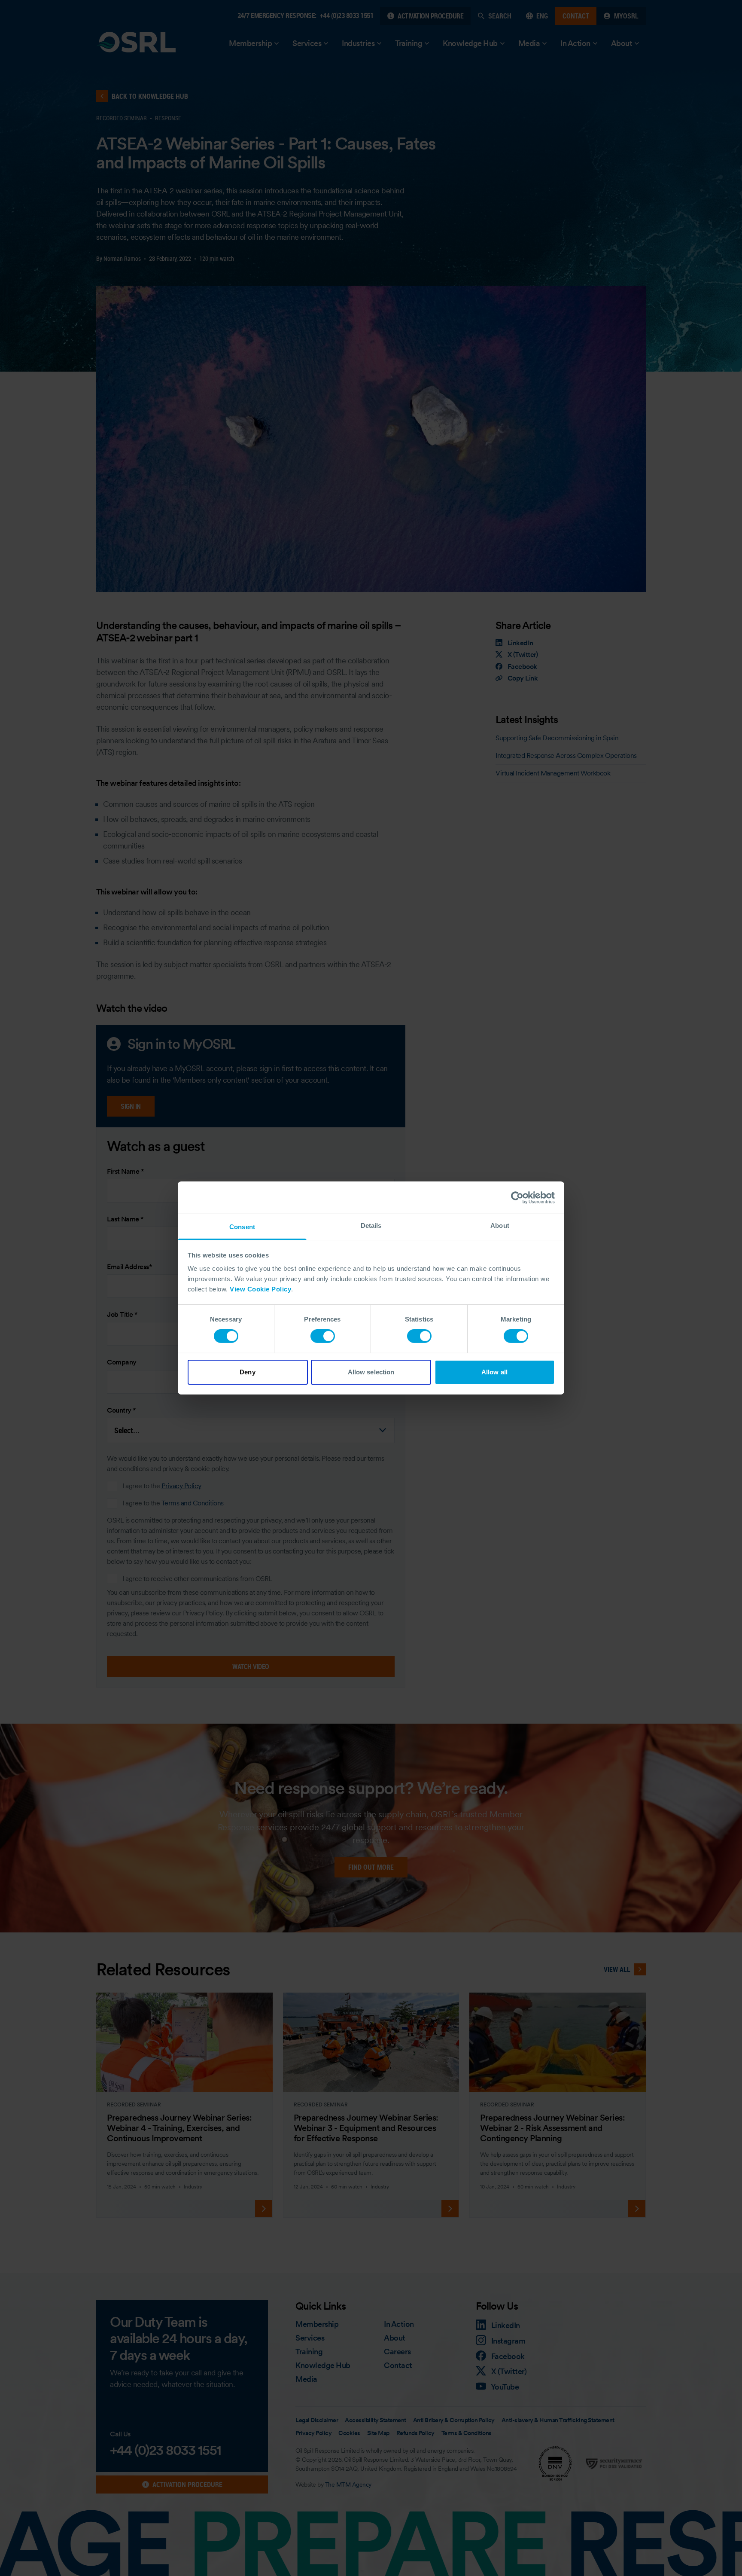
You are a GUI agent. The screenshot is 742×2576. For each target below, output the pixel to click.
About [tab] (500, 1225)
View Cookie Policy (260, 1289)
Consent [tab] (242, 1227)
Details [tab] (371, 1225)
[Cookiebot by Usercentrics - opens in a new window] (517, 1197)
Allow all (494, 1372)
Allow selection (371, 1372)
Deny (247, 1372)
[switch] (323, 1336)
